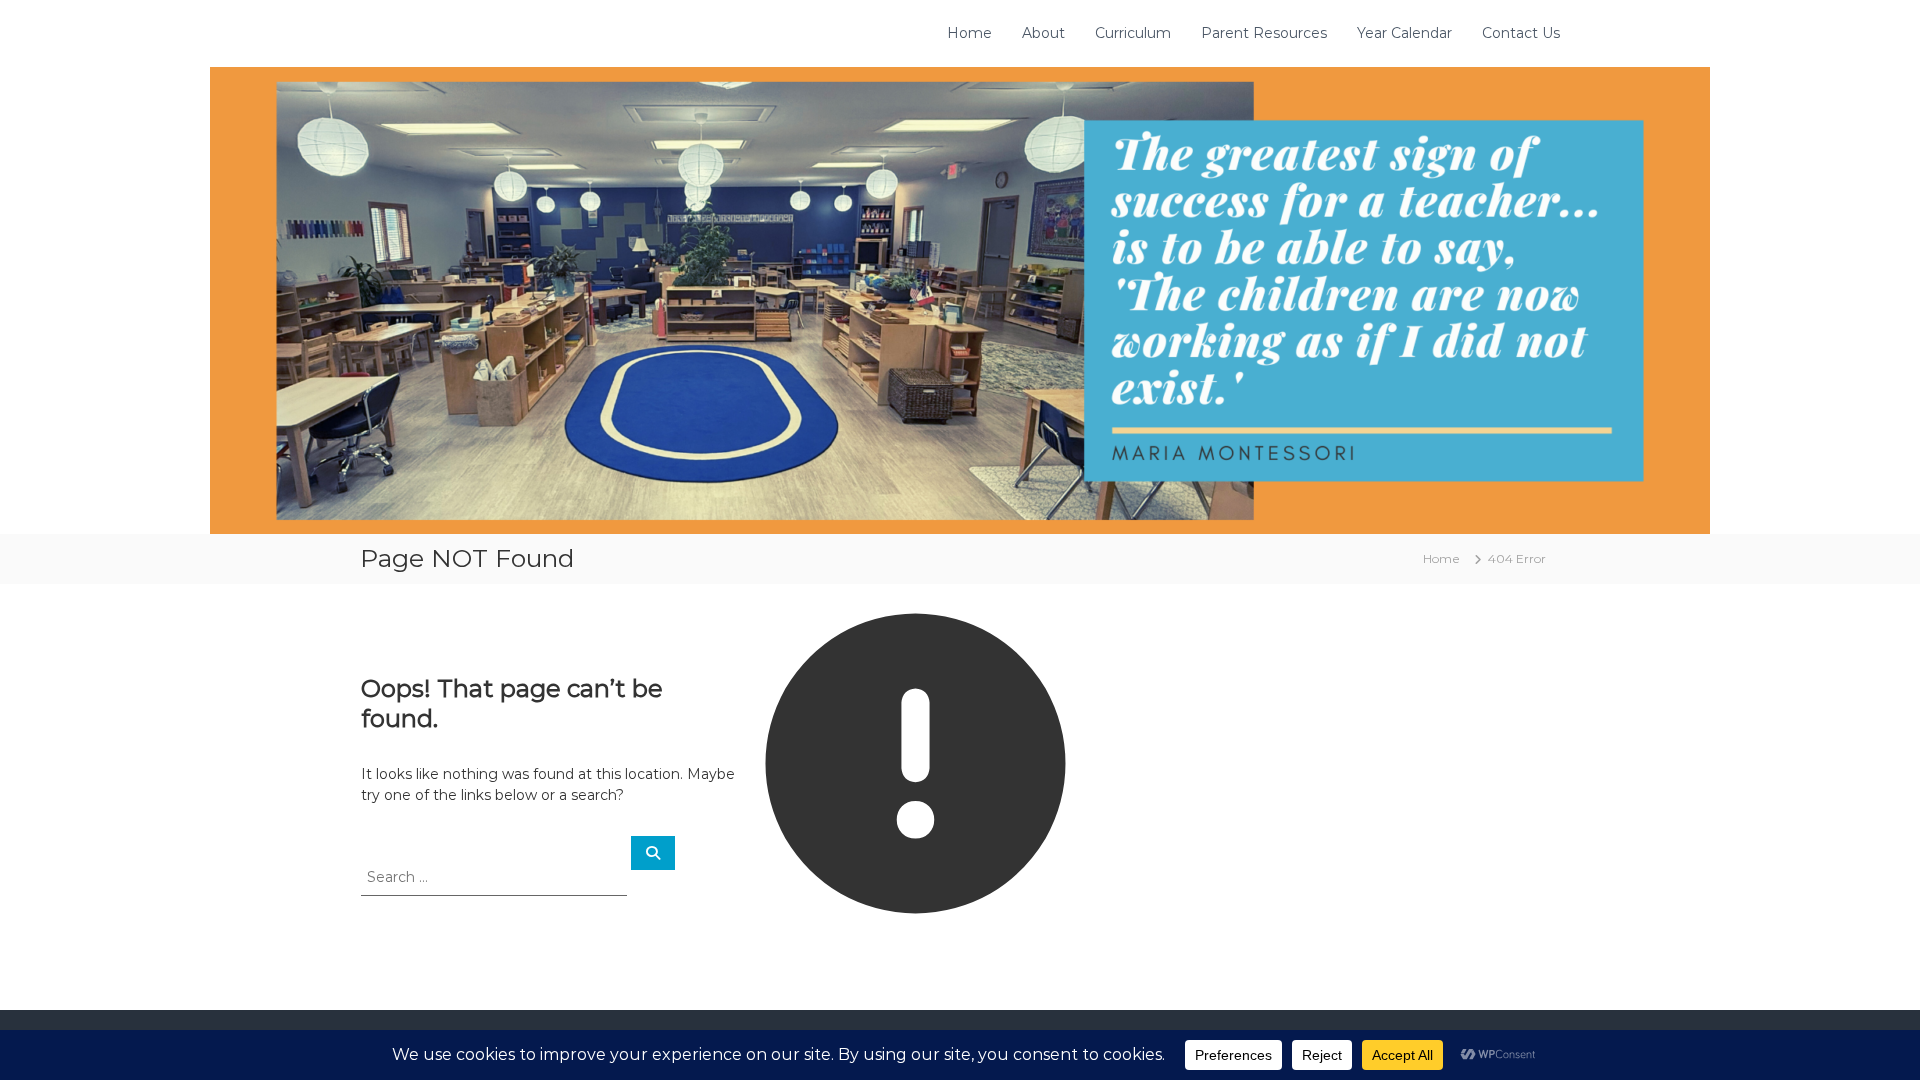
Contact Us (1521, 33)
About (1043, 33)
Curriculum (1133, 33)
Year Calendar (1404, 33)
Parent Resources (1264, 33)
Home (969, 33)
